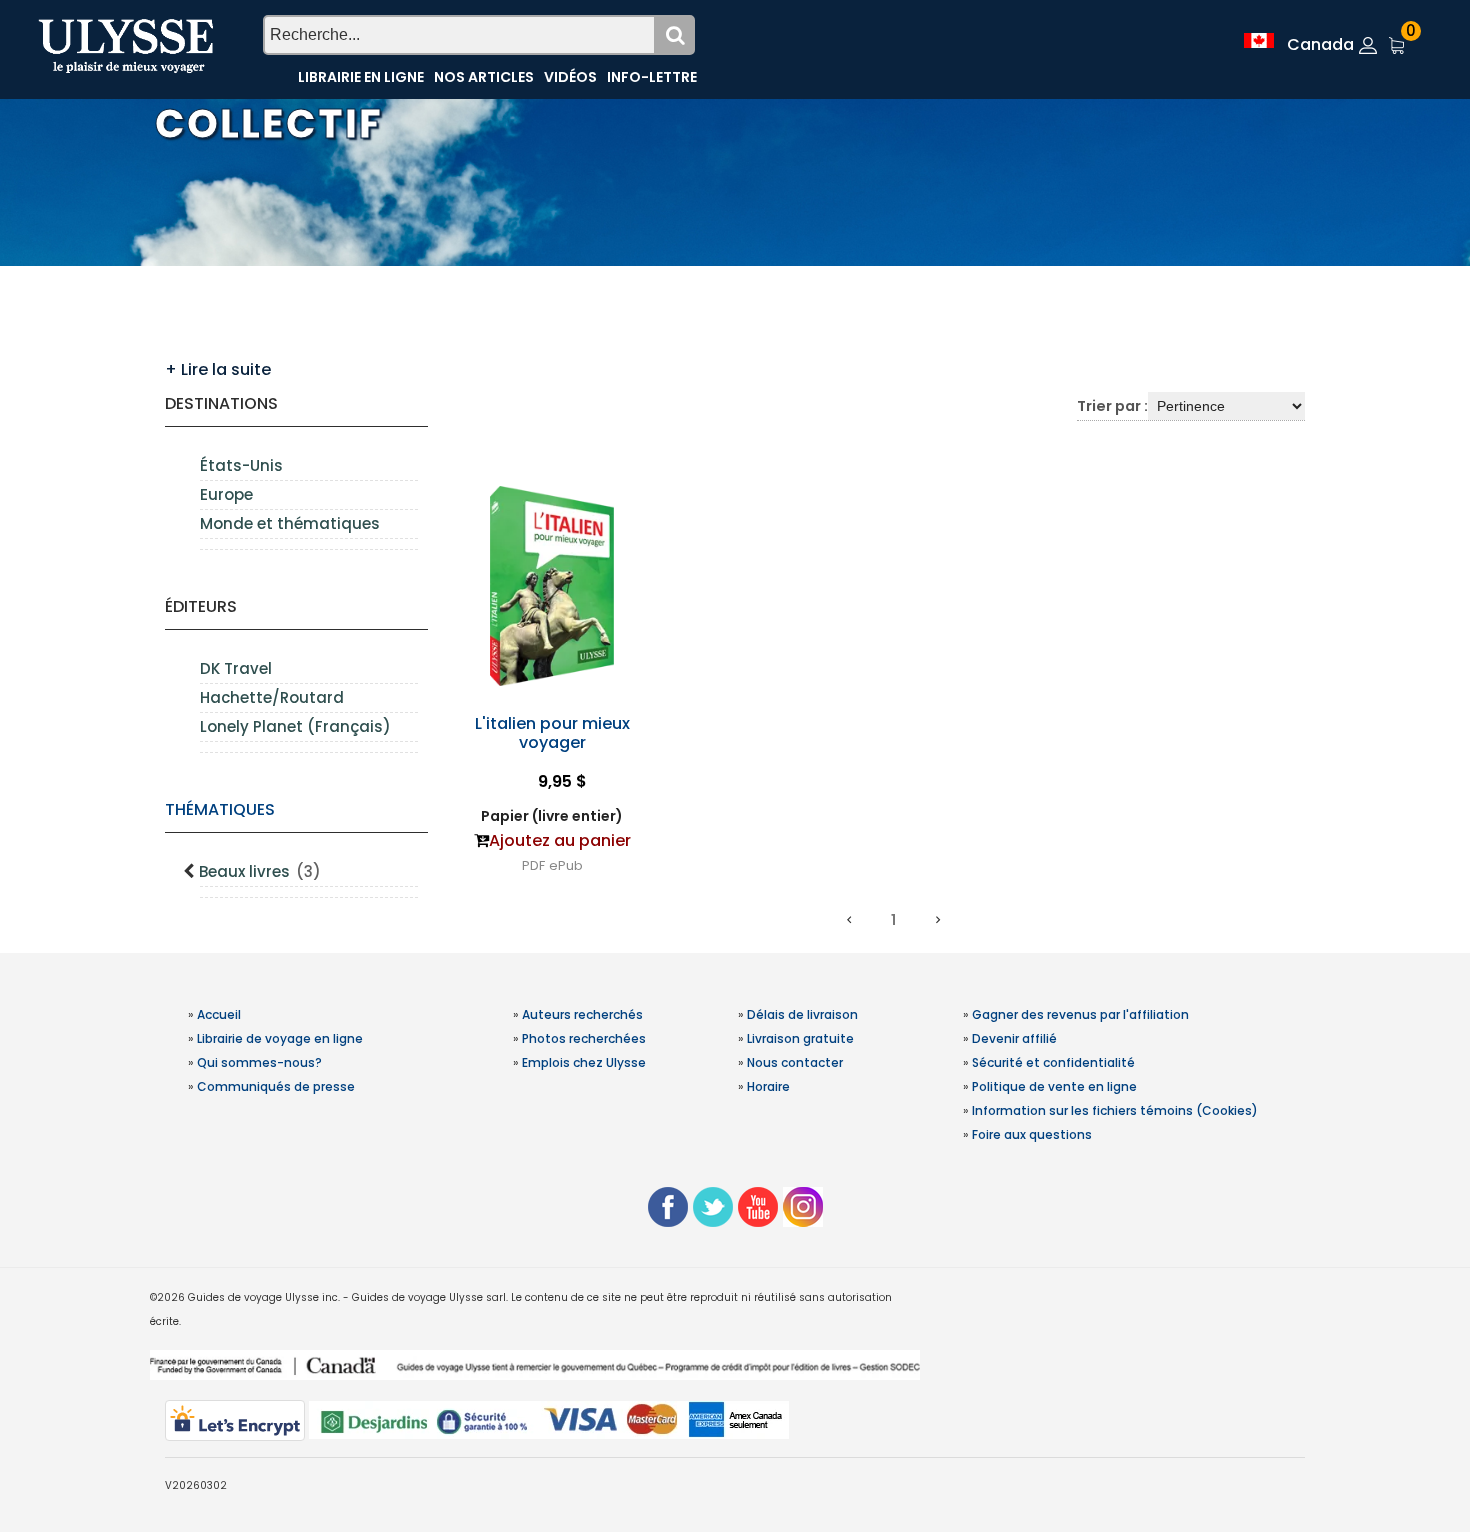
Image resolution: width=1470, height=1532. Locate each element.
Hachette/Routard (272, 697)
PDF (533, 865)
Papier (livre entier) (552, 816)
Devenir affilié (1014, 1038)
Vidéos (570, 77)
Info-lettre (652, 77)
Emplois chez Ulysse (584, 1062)
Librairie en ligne (361, 77)
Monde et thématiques (290, 523)
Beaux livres (260, 871)
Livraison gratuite (800, 1038)
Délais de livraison (802, 1014)
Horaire (768, 1086)
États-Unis (241, 465)
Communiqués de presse (276, 1086)
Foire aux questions (1032, 1134)
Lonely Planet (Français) (295, 726)
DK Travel (236, 668)
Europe (226, 494)
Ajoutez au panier (560, 840)
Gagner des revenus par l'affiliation (1080, 1014)
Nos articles (484, 77)
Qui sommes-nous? (259, 1062)
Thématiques (220, 809)
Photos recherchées (584, 1038)
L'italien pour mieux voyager (552, 733)
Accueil (219, 1014)
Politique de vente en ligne (1054, 1086)
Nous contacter (795, 1062)
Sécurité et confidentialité (1053, 1062)
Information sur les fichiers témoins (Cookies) (1115, 1110)
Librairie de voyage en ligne (280, 1038)
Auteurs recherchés (582, 1014)
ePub (566, 865)
